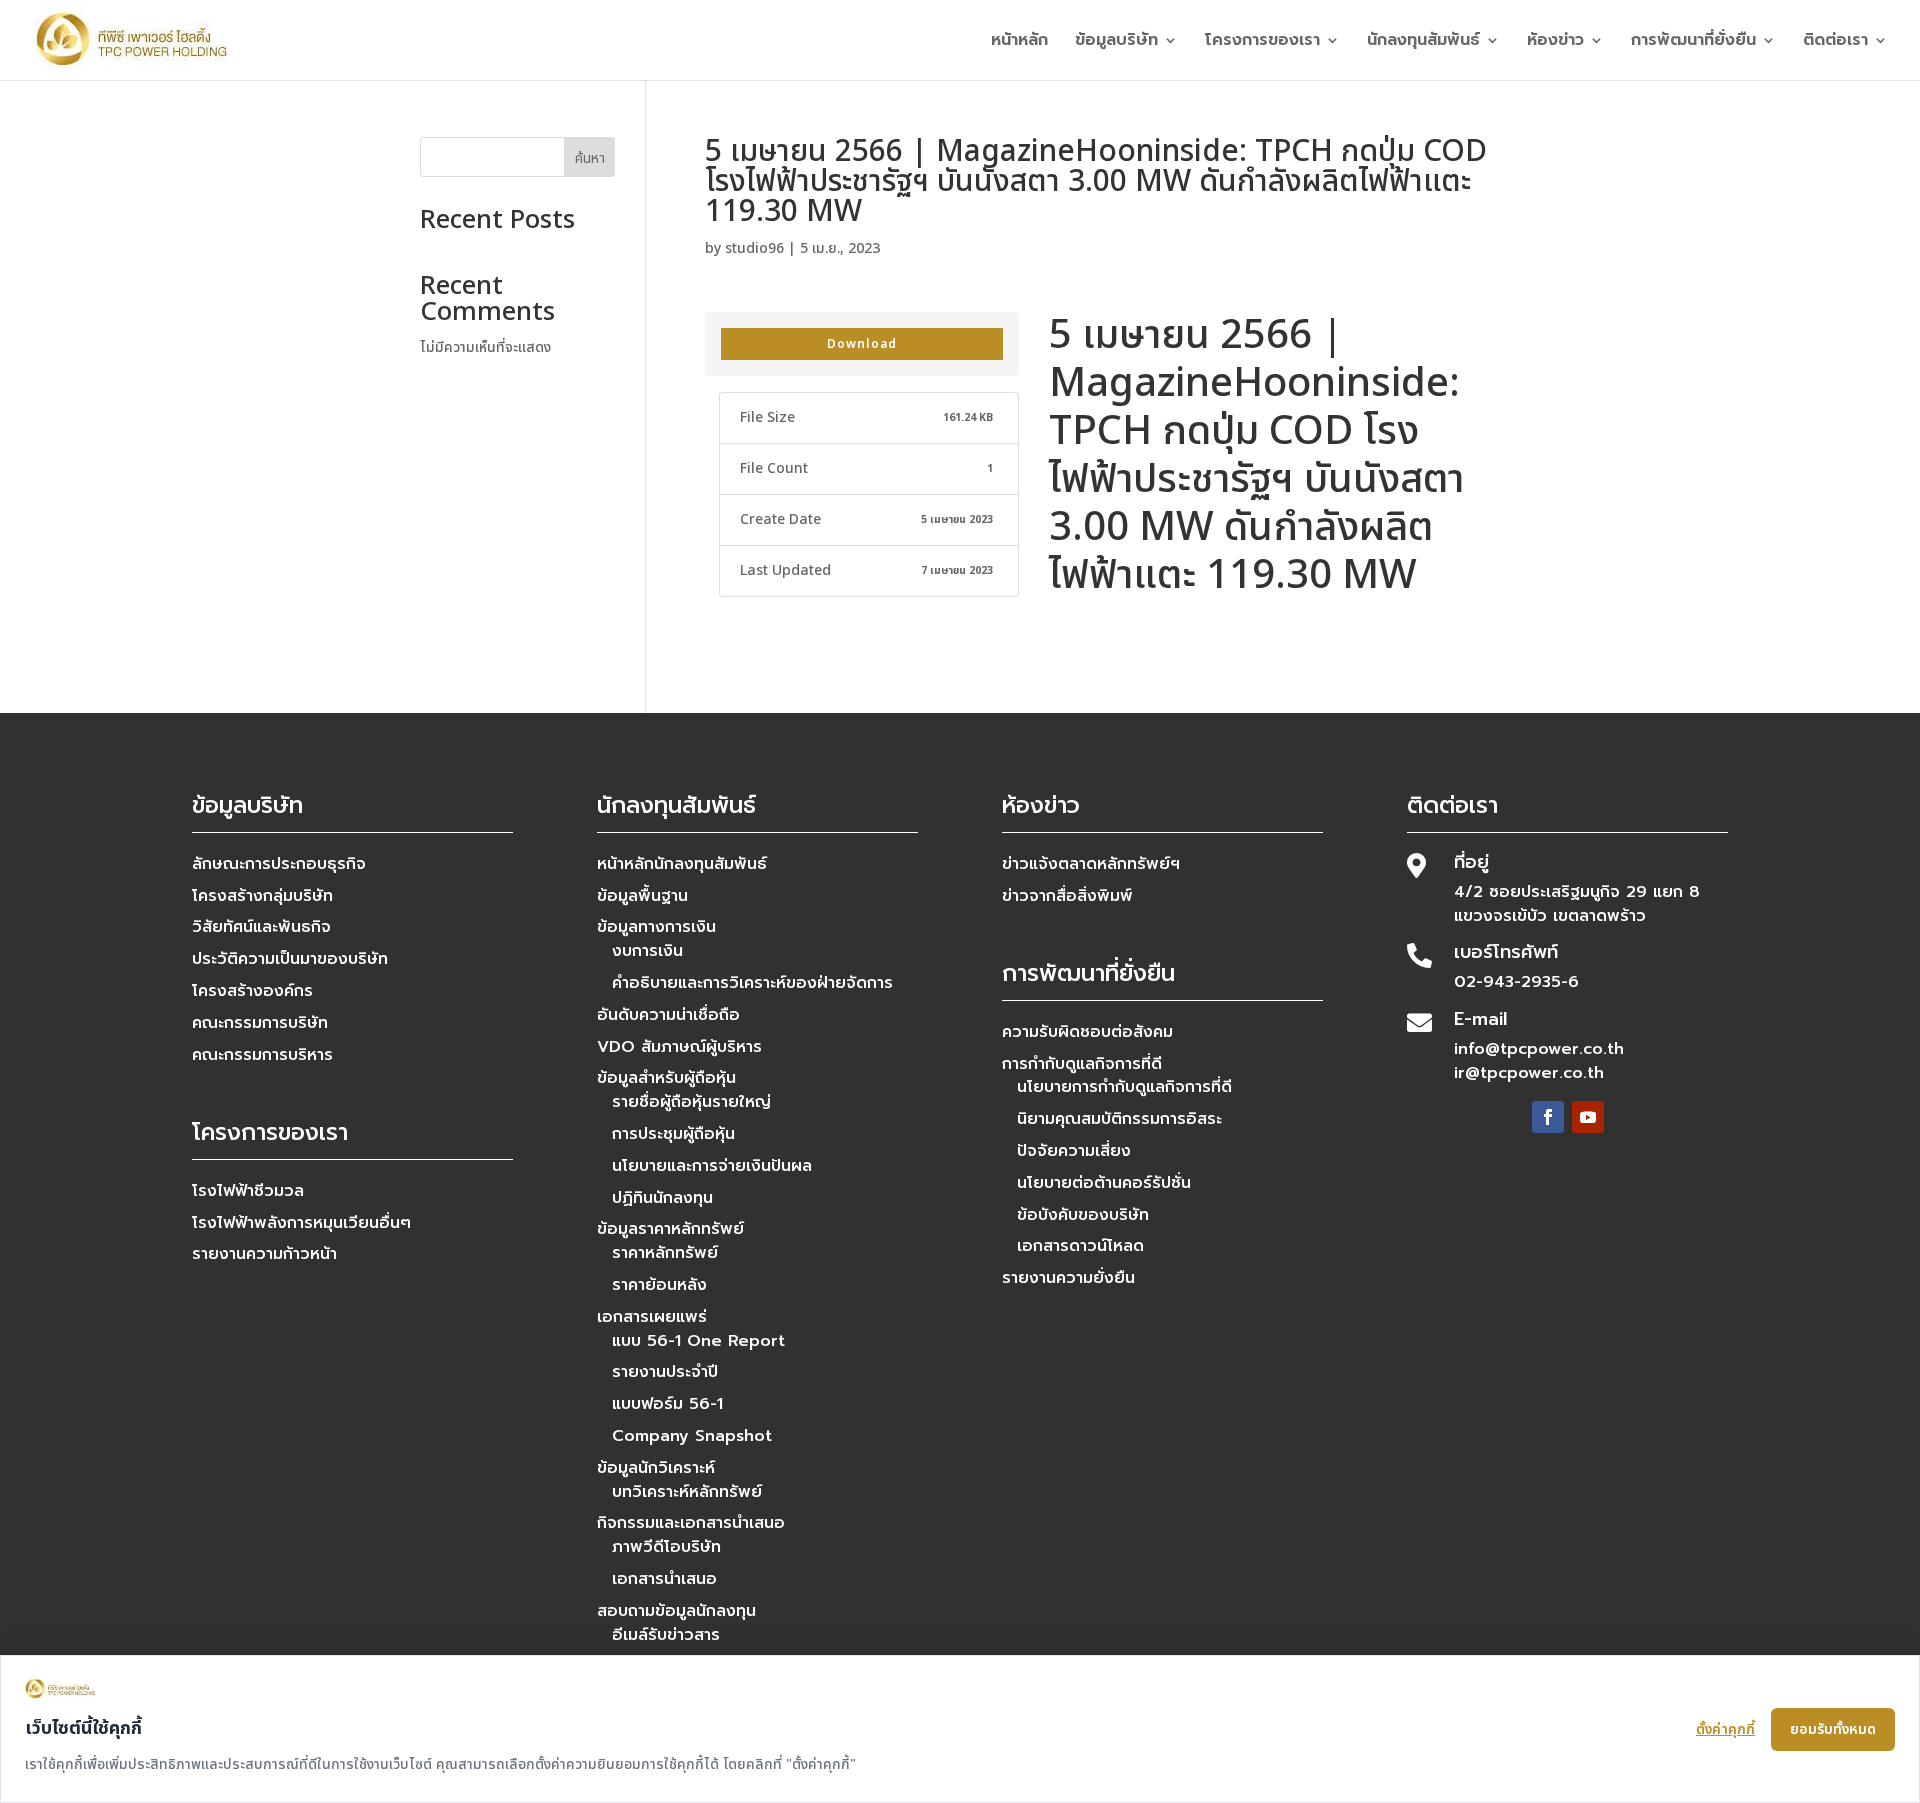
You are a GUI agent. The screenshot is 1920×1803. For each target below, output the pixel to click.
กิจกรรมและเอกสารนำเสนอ (691, 1523)
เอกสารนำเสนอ (664, 1579)
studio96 (754, 248)
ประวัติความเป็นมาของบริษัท (290, 959)
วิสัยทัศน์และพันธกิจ (261, 927)
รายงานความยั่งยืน (1068, 1278)
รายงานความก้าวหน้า (264, 1254)
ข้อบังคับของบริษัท (1083, 1215)
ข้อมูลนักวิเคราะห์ (656, 1468)
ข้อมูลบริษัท (1116, 42)
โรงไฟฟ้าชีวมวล (248, 1191)
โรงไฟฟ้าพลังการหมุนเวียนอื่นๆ (301, 1223)
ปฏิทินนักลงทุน (662, 1198)
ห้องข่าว (1555, 42)
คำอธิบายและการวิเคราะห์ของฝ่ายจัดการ (752, 983)
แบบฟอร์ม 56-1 (667, 1404)
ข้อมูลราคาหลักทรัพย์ (670, 1229)
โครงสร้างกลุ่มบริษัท (262, 896)
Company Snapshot (692, 1436)
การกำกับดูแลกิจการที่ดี (1082, 1064)
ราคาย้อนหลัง (659, 1285)
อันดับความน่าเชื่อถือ (668, 1015)
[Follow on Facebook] (1548, 1117)
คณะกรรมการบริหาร (262, 1055)
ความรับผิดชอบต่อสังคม (1087, 1032)
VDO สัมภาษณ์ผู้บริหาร (679, 1047)
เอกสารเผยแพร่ (652, 1317)
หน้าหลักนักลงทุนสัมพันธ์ (682, 864)
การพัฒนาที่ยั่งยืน (1693, 42)
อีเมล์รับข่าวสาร (666, 1635)
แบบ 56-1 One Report (698, 1341)
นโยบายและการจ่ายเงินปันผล (712, 1166)
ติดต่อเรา (1835, 42)
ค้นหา (590, 158)
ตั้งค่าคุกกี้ (1725, 1729)
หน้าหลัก (1019, 42)
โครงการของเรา (1262, 42)
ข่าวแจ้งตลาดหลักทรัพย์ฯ (1091, 864)
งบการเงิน (647, 951)
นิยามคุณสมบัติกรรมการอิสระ (1119, 1119)
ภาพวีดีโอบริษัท (666, 1547)
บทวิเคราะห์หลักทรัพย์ (687, 1492)
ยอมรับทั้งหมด (1833, 1729)
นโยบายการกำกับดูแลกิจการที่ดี (1124, 1087)
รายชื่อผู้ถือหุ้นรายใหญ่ (691, 1102)
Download (862, 344)
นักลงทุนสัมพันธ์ (1423, 42)
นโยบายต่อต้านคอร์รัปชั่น (1104, 1183)
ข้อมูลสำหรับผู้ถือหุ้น (666, 1078)
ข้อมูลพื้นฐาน (642, 896)
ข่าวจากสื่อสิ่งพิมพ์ (1067, 896)
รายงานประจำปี (665, 1372)
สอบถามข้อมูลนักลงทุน (676, 1611)
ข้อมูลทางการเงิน (656, 927)
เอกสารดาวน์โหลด (1080, 1246)
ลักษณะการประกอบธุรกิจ (279, 864)
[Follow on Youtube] (1588, 1117)
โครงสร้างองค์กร (252, 991)
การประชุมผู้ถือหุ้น (673, 1134)
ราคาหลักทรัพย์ (665, 1253)
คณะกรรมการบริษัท (260, 1023)
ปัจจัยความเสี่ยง (1074, 1151)
